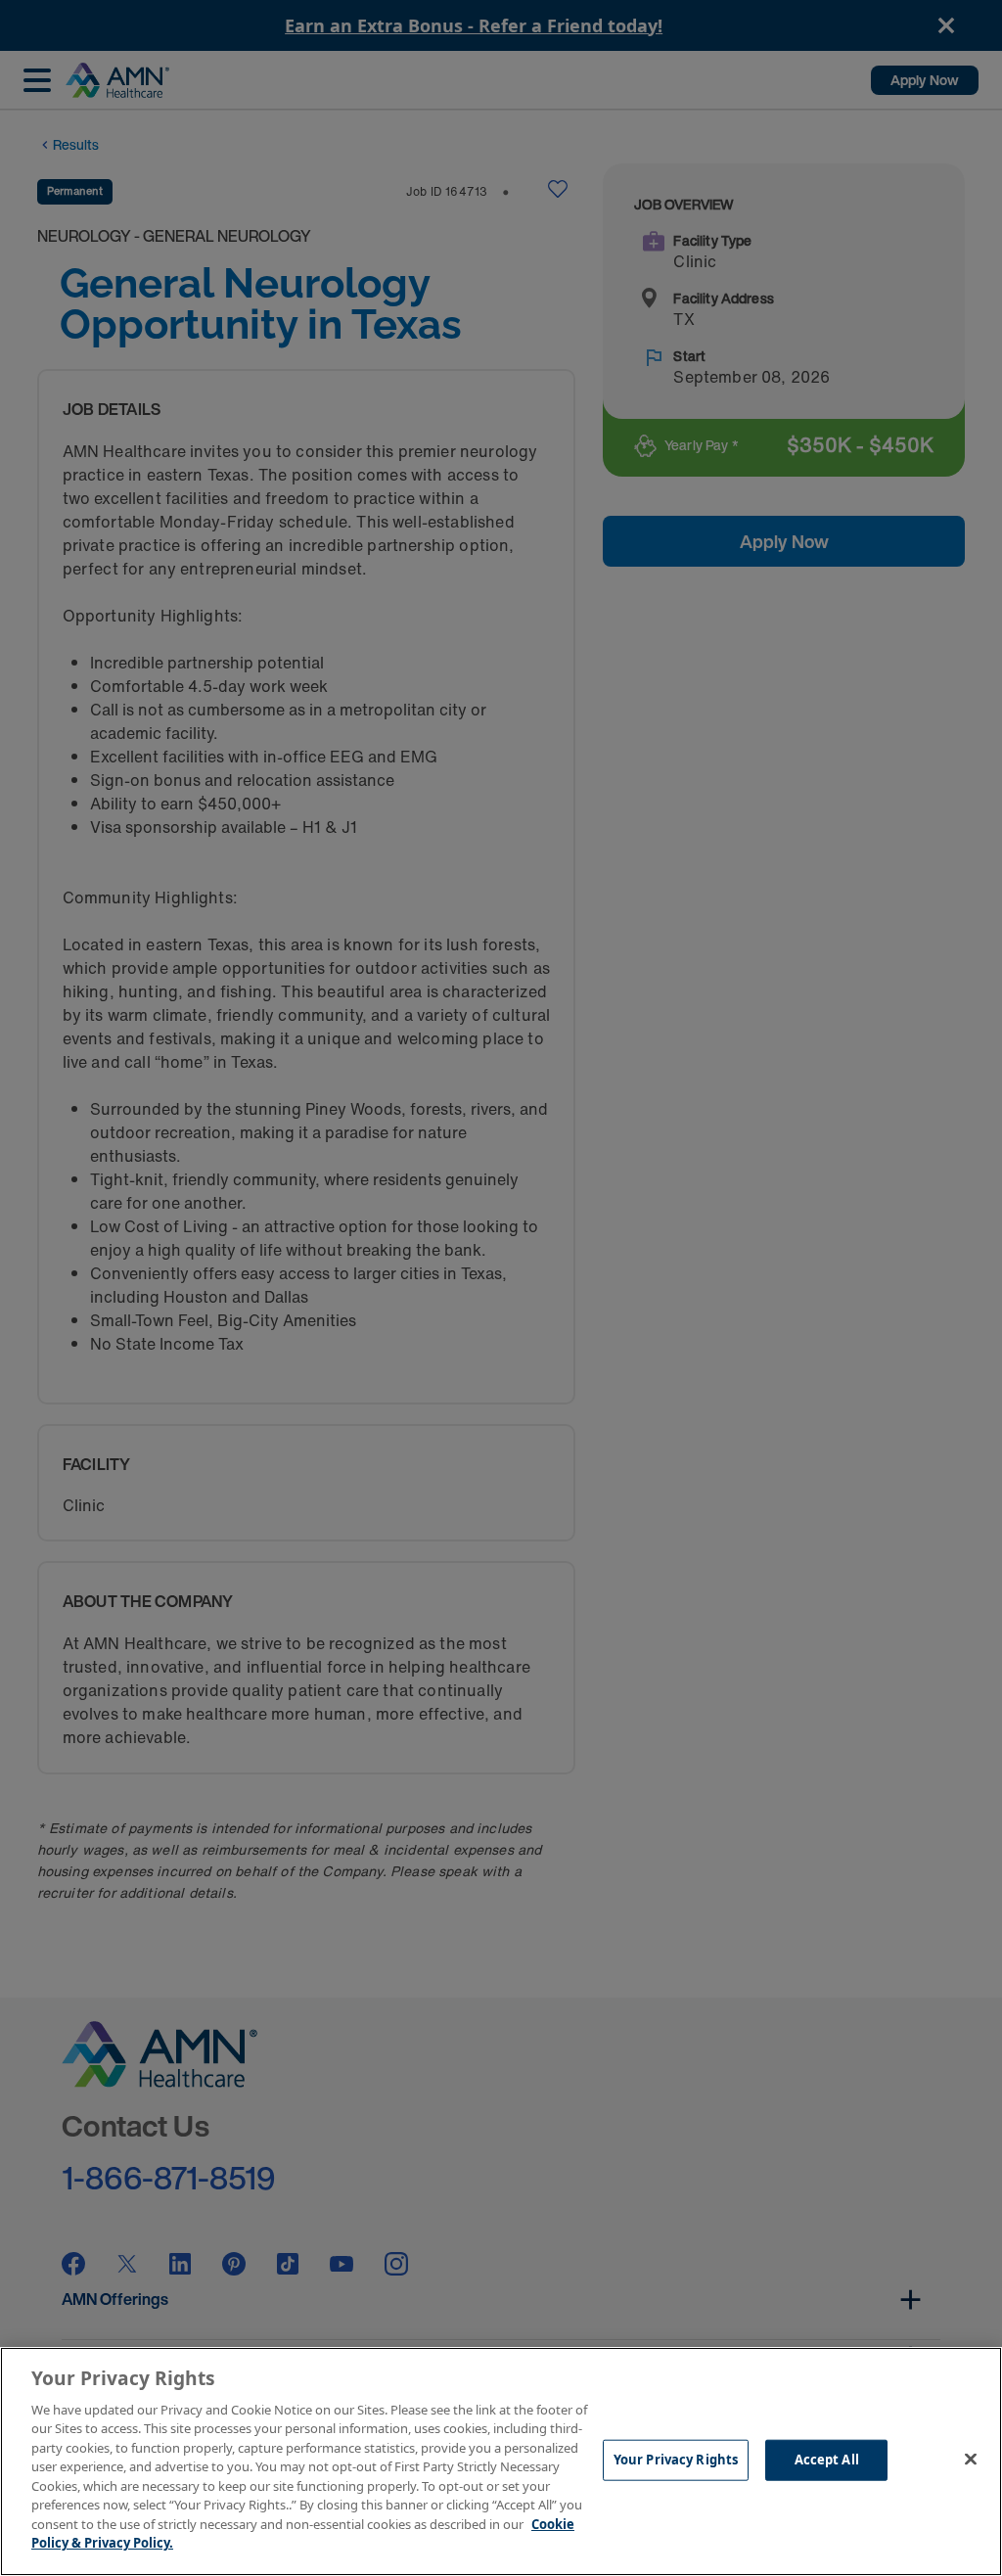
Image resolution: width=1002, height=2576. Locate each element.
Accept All (827, 2460)
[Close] (971, 2459)
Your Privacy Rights (676, 2460)
